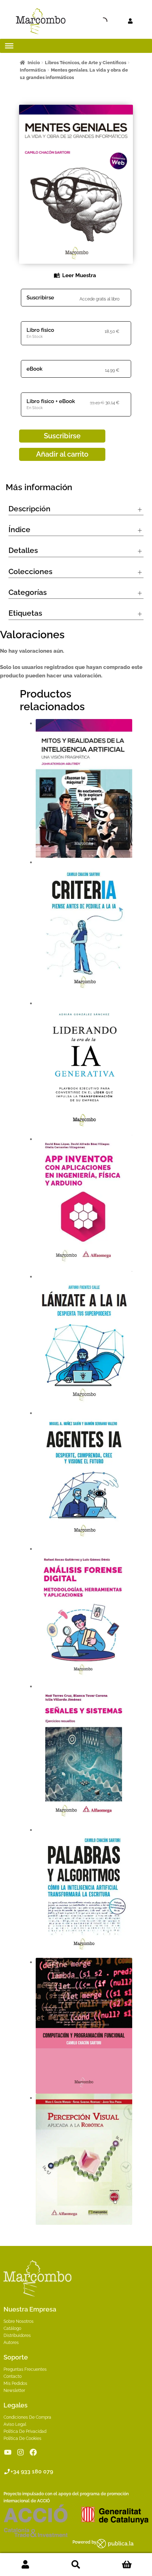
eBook (34, 369)
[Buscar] (90, 21)
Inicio (34, 63)
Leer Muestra (79, 275)
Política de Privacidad (25, 2431)
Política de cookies (22, 2438)
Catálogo (12, 2328)
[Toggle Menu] (9, 46)
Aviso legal (15, 2424)
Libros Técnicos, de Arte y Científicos (86, 63)
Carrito (127, 2565)
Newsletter (14, 2391)
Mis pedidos (15, 2383)
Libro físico (40, 330)
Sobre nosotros (19, 2321)
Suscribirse (40, 298)
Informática (33, 70)
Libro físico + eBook (51, 401)
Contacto (13, 2376)
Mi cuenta (25, 2565)
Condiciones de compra (27, 2417)
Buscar (76, 2565)
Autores (11, 2343)
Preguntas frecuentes (25, 2369)
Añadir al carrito (62, 454)
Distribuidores (17, 2336)
